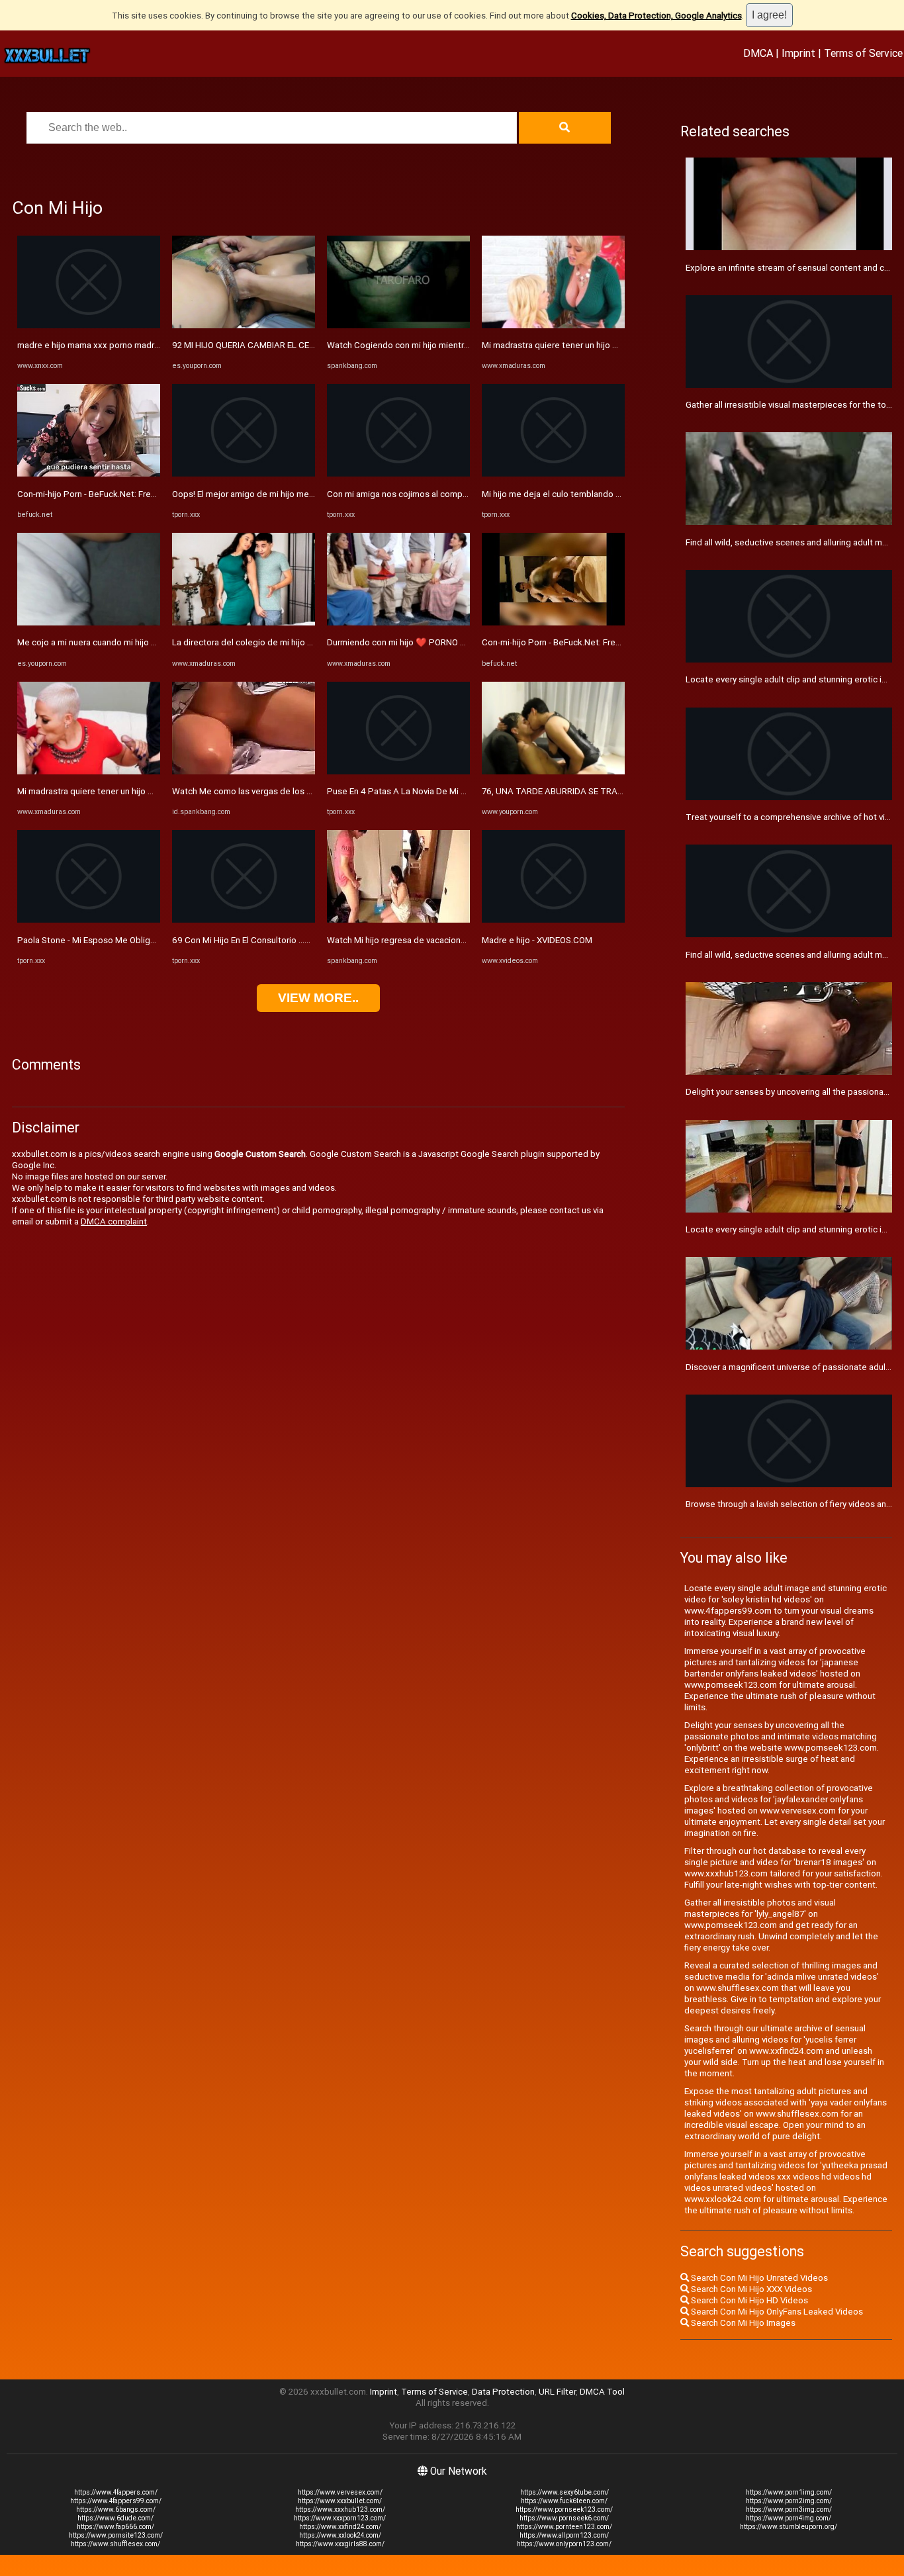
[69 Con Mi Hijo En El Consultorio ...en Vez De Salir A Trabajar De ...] (244, 920)
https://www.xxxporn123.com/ (340, 2518)
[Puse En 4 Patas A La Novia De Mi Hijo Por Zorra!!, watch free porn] (398, 771)
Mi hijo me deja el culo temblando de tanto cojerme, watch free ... (610, 494)
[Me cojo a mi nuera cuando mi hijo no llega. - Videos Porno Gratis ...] (89, 622)
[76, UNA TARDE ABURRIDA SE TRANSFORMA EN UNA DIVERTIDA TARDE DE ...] (553, 771)
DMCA (758, 53)
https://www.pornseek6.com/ (564, 2518)
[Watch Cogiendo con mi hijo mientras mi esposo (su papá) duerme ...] (398, 325)
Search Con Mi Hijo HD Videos (748, 2300)
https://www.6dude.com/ (115, 2518)
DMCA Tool (602, 2392)
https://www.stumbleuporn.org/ (789, 2527)
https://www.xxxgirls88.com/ (340, 2544)
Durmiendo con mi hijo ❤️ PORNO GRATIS (408, 642)
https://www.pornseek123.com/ (564, 2509)
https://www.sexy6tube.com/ (565, 2492)
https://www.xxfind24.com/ (340, 2527)
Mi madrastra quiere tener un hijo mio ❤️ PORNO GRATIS (128, 791)
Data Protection (503, 2392)
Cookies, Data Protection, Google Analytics (656, 16)
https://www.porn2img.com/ (789, 2501)
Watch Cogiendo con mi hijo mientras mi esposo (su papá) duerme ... (462, 345)
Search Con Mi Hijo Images (742, 2323)
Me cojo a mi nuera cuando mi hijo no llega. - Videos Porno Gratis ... (147, 642)
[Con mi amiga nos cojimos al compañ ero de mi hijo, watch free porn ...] (398, 474)
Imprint (798, 53)
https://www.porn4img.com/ (789, 2518)
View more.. (318, 998)
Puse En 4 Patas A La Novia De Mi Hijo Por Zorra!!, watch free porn (456, 791)
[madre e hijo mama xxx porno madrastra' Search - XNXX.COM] (89, 325)
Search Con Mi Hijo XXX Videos (750, 2289)
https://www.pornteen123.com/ (564, 2527)
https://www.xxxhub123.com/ (340, 2509)
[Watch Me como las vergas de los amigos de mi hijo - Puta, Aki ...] (244, 771)
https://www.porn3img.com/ (789, 2509)
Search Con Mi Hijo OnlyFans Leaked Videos (776, 2312)
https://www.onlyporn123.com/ (564, 2544)
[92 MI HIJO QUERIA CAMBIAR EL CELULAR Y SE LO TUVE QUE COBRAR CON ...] (244, 325)
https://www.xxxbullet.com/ (340, 2501)
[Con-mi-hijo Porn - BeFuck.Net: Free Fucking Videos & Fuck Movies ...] (89, 474)
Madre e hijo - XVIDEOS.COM (537, 940)
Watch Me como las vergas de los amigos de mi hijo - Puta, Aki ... (298, 791)
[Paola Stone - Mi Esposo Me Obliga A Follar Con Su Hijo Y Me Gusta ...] (89, 920)
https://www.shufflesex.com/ (115, 2544)
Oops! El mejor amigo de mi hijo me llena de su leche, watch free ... (302, 494)
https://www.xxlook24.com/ (340, 2535)
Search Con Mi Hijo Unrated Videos (758, 2278)
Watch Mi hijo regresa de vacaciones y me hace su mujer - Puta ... (454, 940)
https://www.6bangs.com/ (116, 2509)
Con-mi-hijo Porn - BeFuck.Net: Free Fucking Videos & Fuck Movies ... (151, 494)
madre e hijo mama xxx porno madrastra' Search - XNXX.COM (136, 345)
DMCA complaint (114, 1221)
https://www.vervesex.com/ (340, 2492)
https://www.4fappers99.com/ (116, 2501)
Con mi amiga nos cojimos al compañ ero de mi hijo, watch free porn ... (464, 494)
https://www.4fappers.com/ (116, 2492)
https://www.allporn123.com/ (564, 2535)
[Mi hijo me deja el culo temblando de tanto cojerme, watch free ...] (553, 474)
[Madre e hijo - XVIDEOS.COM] (553, 920)
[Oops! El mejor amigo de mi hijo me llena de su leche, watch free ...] (244, 474)
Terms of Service (863, 53)
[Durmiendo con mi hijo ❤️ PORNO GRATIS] (398, 622)
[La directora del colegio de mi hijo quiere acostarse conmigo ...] (244, 622)
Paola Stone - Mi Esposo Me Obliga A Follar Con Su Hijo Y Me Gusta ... (153, 940)
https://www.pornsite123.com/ (116, 2535)
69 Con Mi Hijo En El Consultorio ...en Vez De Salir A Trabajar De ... (299, 940)
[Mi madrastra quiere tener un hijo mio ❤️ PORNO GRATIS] (89, 771)
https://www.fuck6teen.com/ (564, 2501)
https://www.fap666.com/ (115, 2527)
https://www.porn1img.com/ (789, 2492)
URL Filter (557, 2392)
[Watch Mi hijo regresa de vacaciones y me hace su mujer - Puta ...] (398, 920)
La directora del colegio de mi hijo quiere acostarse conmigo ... (295, 642)
